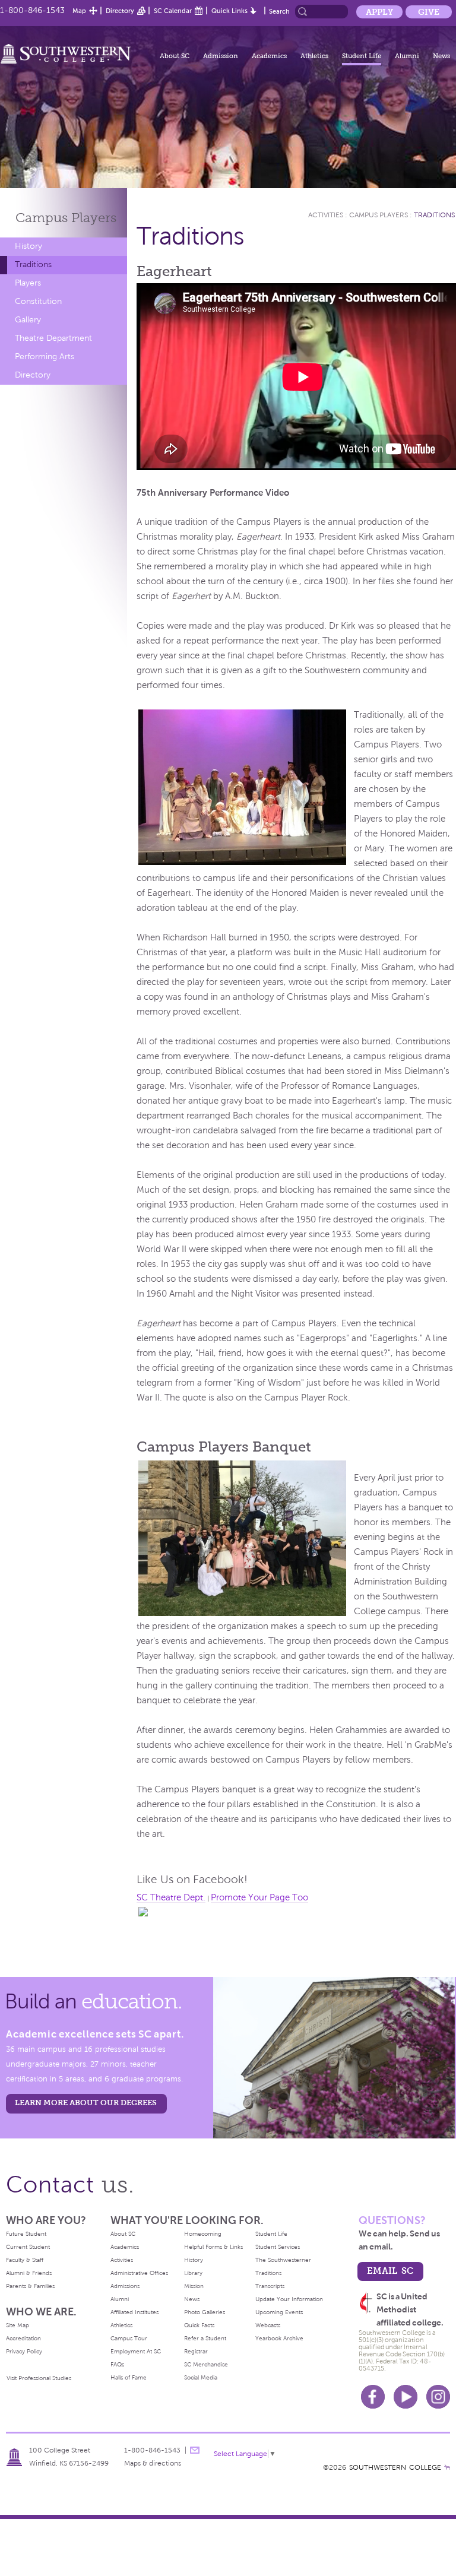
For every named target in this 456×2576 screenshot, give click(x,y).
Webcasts (268, 2325)
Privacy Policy (24, 2351)
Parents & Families (30, 2286)
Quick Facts (199, 2325)
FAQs (117, 2364)
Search (279, 11)
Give (429, 12)
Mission (194, 2286)
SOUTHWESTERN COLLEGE (395, 2467)
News (441, 56)
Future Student (26, 2234)
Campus (66, 218)
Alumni (407, 56)
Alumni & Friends (29, 2273)
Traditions (33, 264)
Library (193, 2273)
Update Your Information (289, 2299)
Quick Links (229, 11)
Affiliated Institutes (134, 2312)
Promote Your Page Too (259, 1897)
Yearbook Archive (279, 2338)
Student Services (278, 2247)
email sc (390, 2271)
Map (79, 11)
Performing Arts (45, 357)
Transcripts (270, 2286)
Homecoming (203, 2234)
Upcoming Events (279, 2312)
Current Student (28, 2247)
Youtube (406, 2397)
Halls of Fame (129, 2377)
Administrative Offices (139, 2273)
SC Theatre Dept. (171, 1897)
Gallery (28, 320)
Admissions (125, 2286)
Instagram (438, 2397)
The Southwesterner (283, 2260)
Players (28, 283)
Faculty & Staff (25, 2260)
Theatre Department (53, 338)
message (195, 2450)
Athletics (314, 56)
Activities (326, 215)
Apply (379, 12)
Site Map (18, 2325)
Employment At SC (136, 2351)
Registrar (196, 2351)
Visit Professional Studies (39, 2378)
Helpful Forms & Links (213, 2247)
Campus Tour (129, 2338)
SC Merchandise (206, 2364)
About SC (175, 56)
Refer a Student (205, 2338)
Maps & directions (153, 2463)
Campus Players (379, 215)
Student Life (362, 56)
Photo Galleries (205, 2312)
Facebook (373, 2397)
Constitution (38, 301)
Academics (269, 56)
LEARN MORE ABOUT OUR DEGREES (86, 2103)
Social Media (201, 2377)
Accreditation (23, 2338)
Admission (221, 56)
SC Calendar (173, 11)
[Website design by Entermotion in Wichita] (447, 2467)
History (28, 246)
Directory (120, 11)
